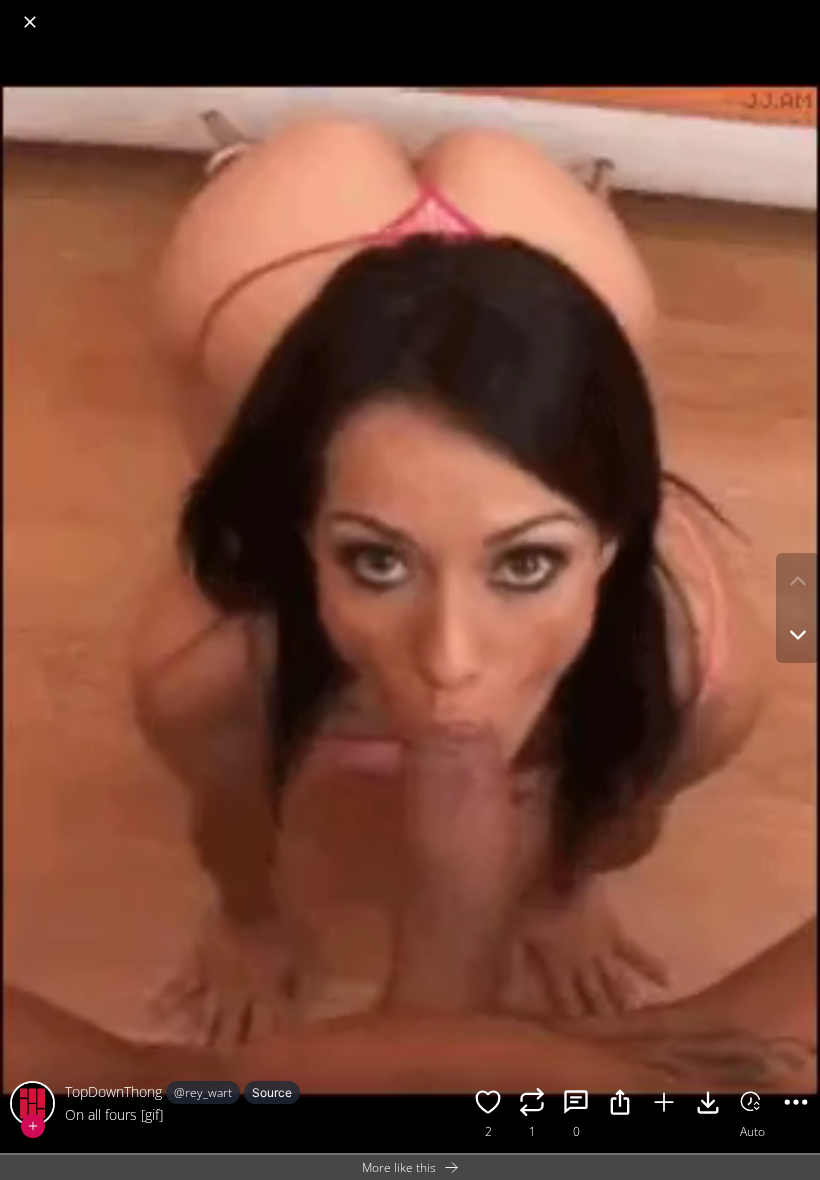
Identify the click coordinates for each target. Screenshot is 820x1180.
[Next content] (798, 635)
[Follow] (33, 1126)
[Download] (708, 1105)
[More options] (796, 1105)
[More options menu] (800, 12)
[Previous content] (798, 581)
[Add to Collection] (664, 1105)
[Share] (620, 1105)
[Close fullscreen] (30, 22)
